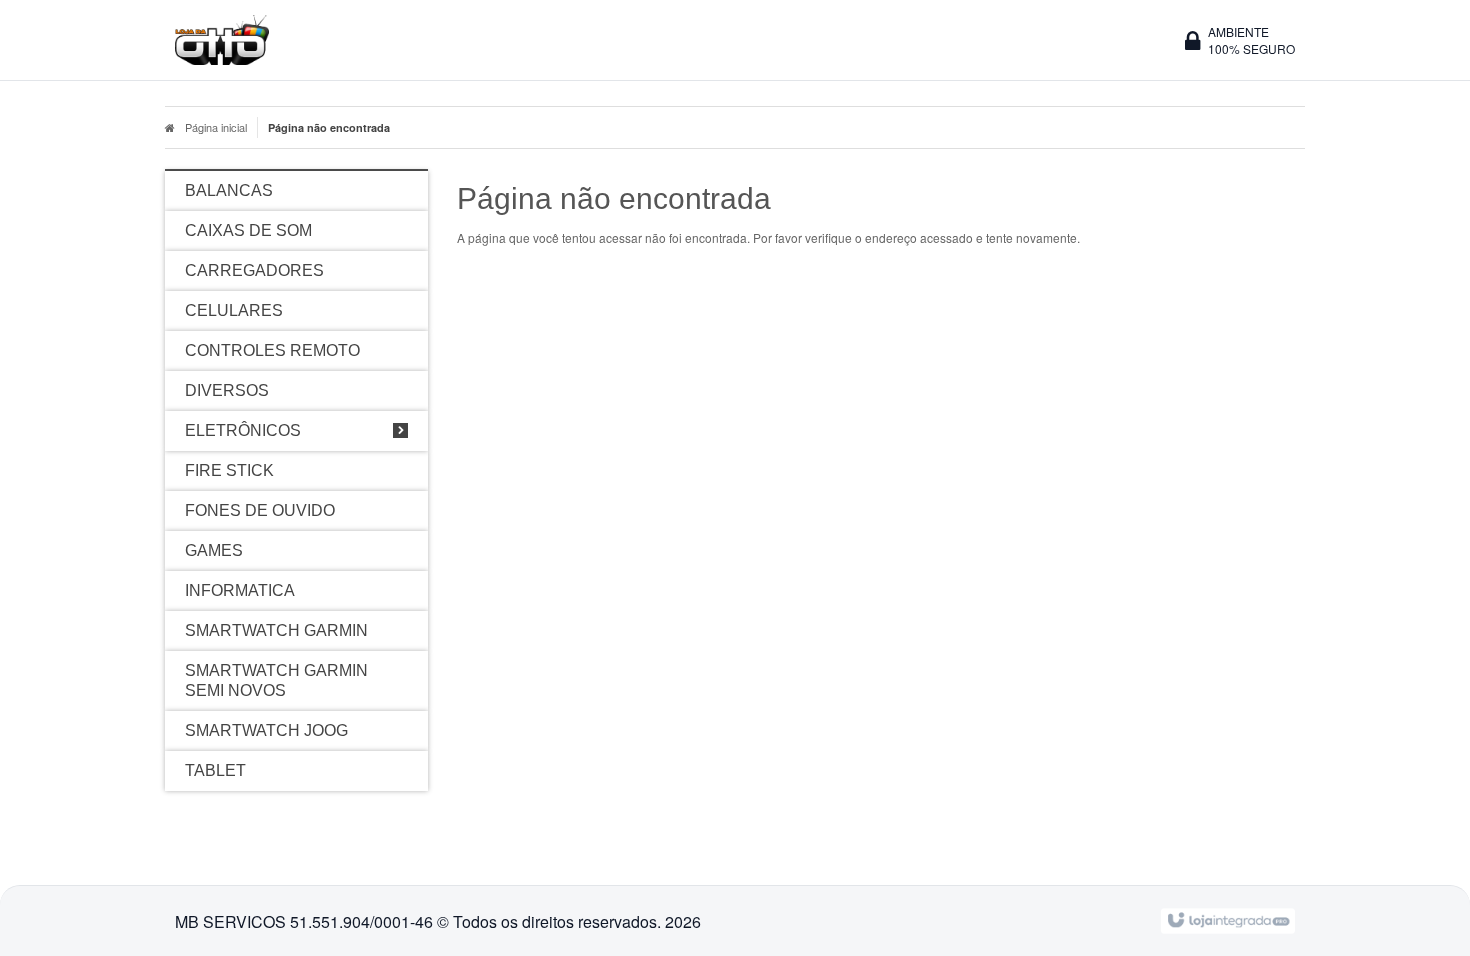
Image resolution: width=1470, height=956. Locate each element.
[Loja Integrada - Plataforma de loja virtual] (1227, 918)
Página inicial (216, 127)
